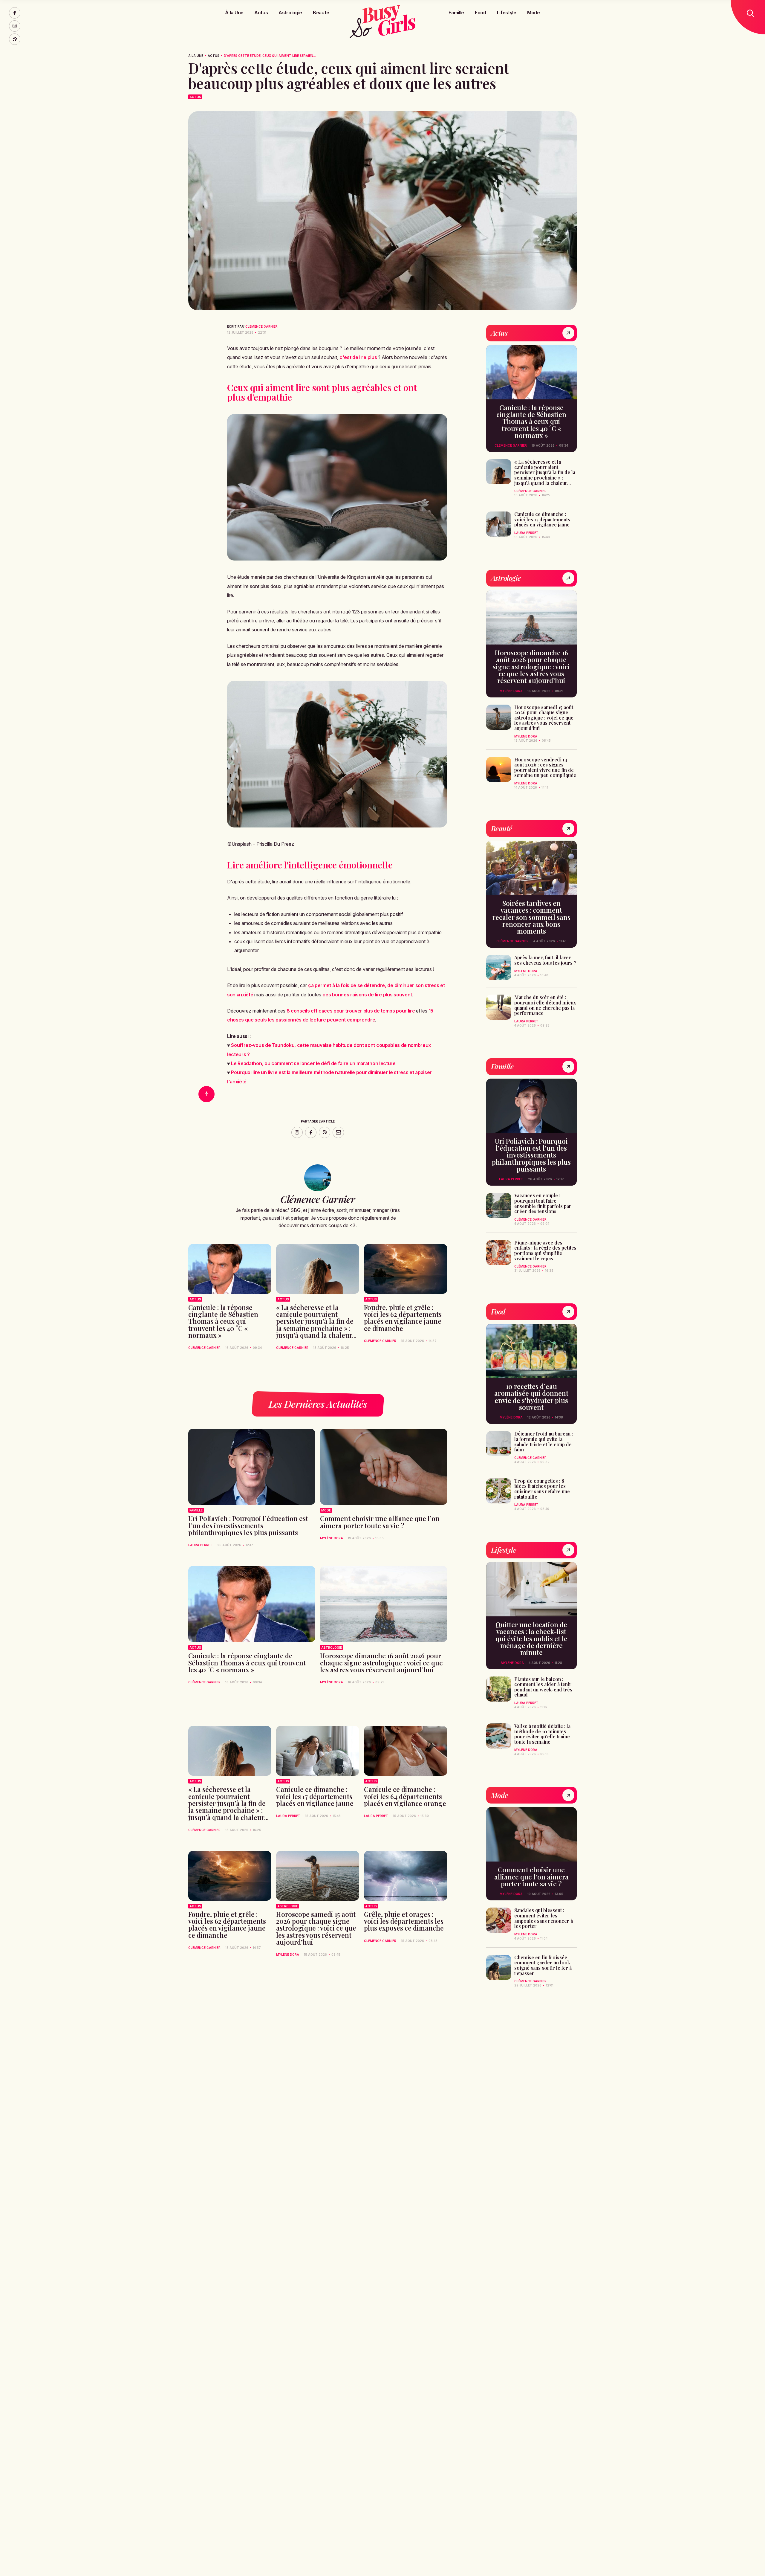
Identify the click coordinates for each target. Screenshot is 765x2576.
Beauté (321, 13)
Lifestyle (507, 13)
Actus (261, 13)
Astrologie (290, 13)
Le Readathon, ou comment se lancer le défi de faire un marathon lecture (313, 1063)
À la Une (234, 13)
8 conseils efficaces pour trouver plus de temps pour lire (351, 1011)
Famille (456, 13)
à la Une (196, 56)
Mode (534, 13)
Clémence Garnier (261, 326)
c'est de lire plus (358, 357)
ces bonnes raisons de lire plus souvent (367, 995)
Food (481, 13)
